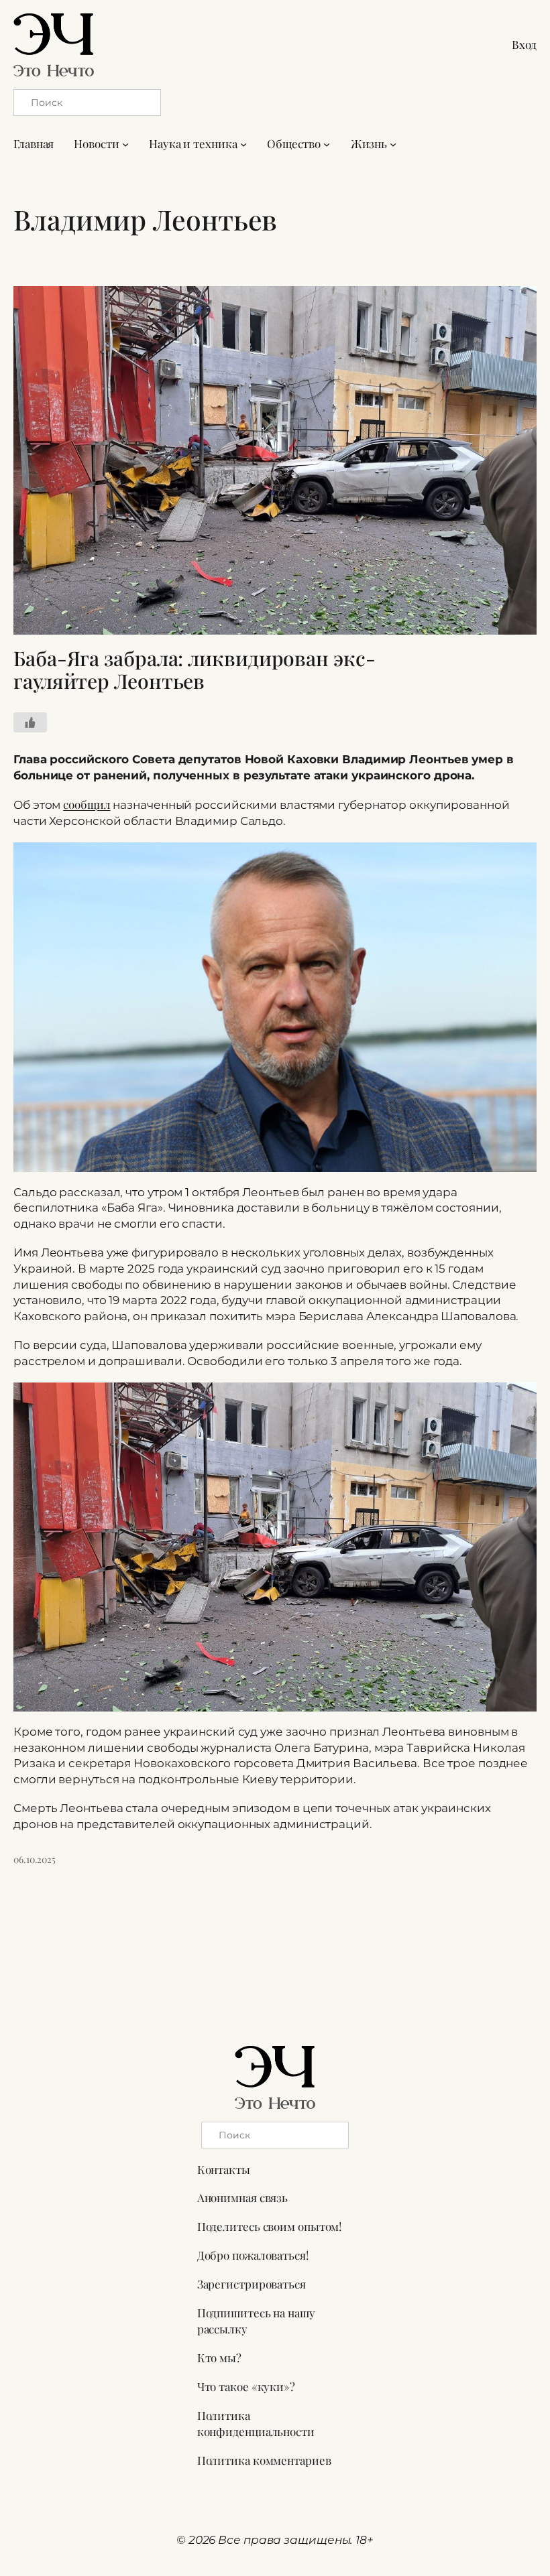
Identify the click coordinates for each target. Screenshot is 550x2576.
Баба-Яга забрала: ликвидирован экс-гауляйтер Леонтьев (195, 670)
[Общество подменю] (327, 144)
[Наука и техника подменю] (243, 144)
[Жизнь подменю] (393, 144)
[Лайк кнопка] (30, 722)
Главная (34, 143)
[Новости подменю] (125, 144)
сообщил (87, 804)
